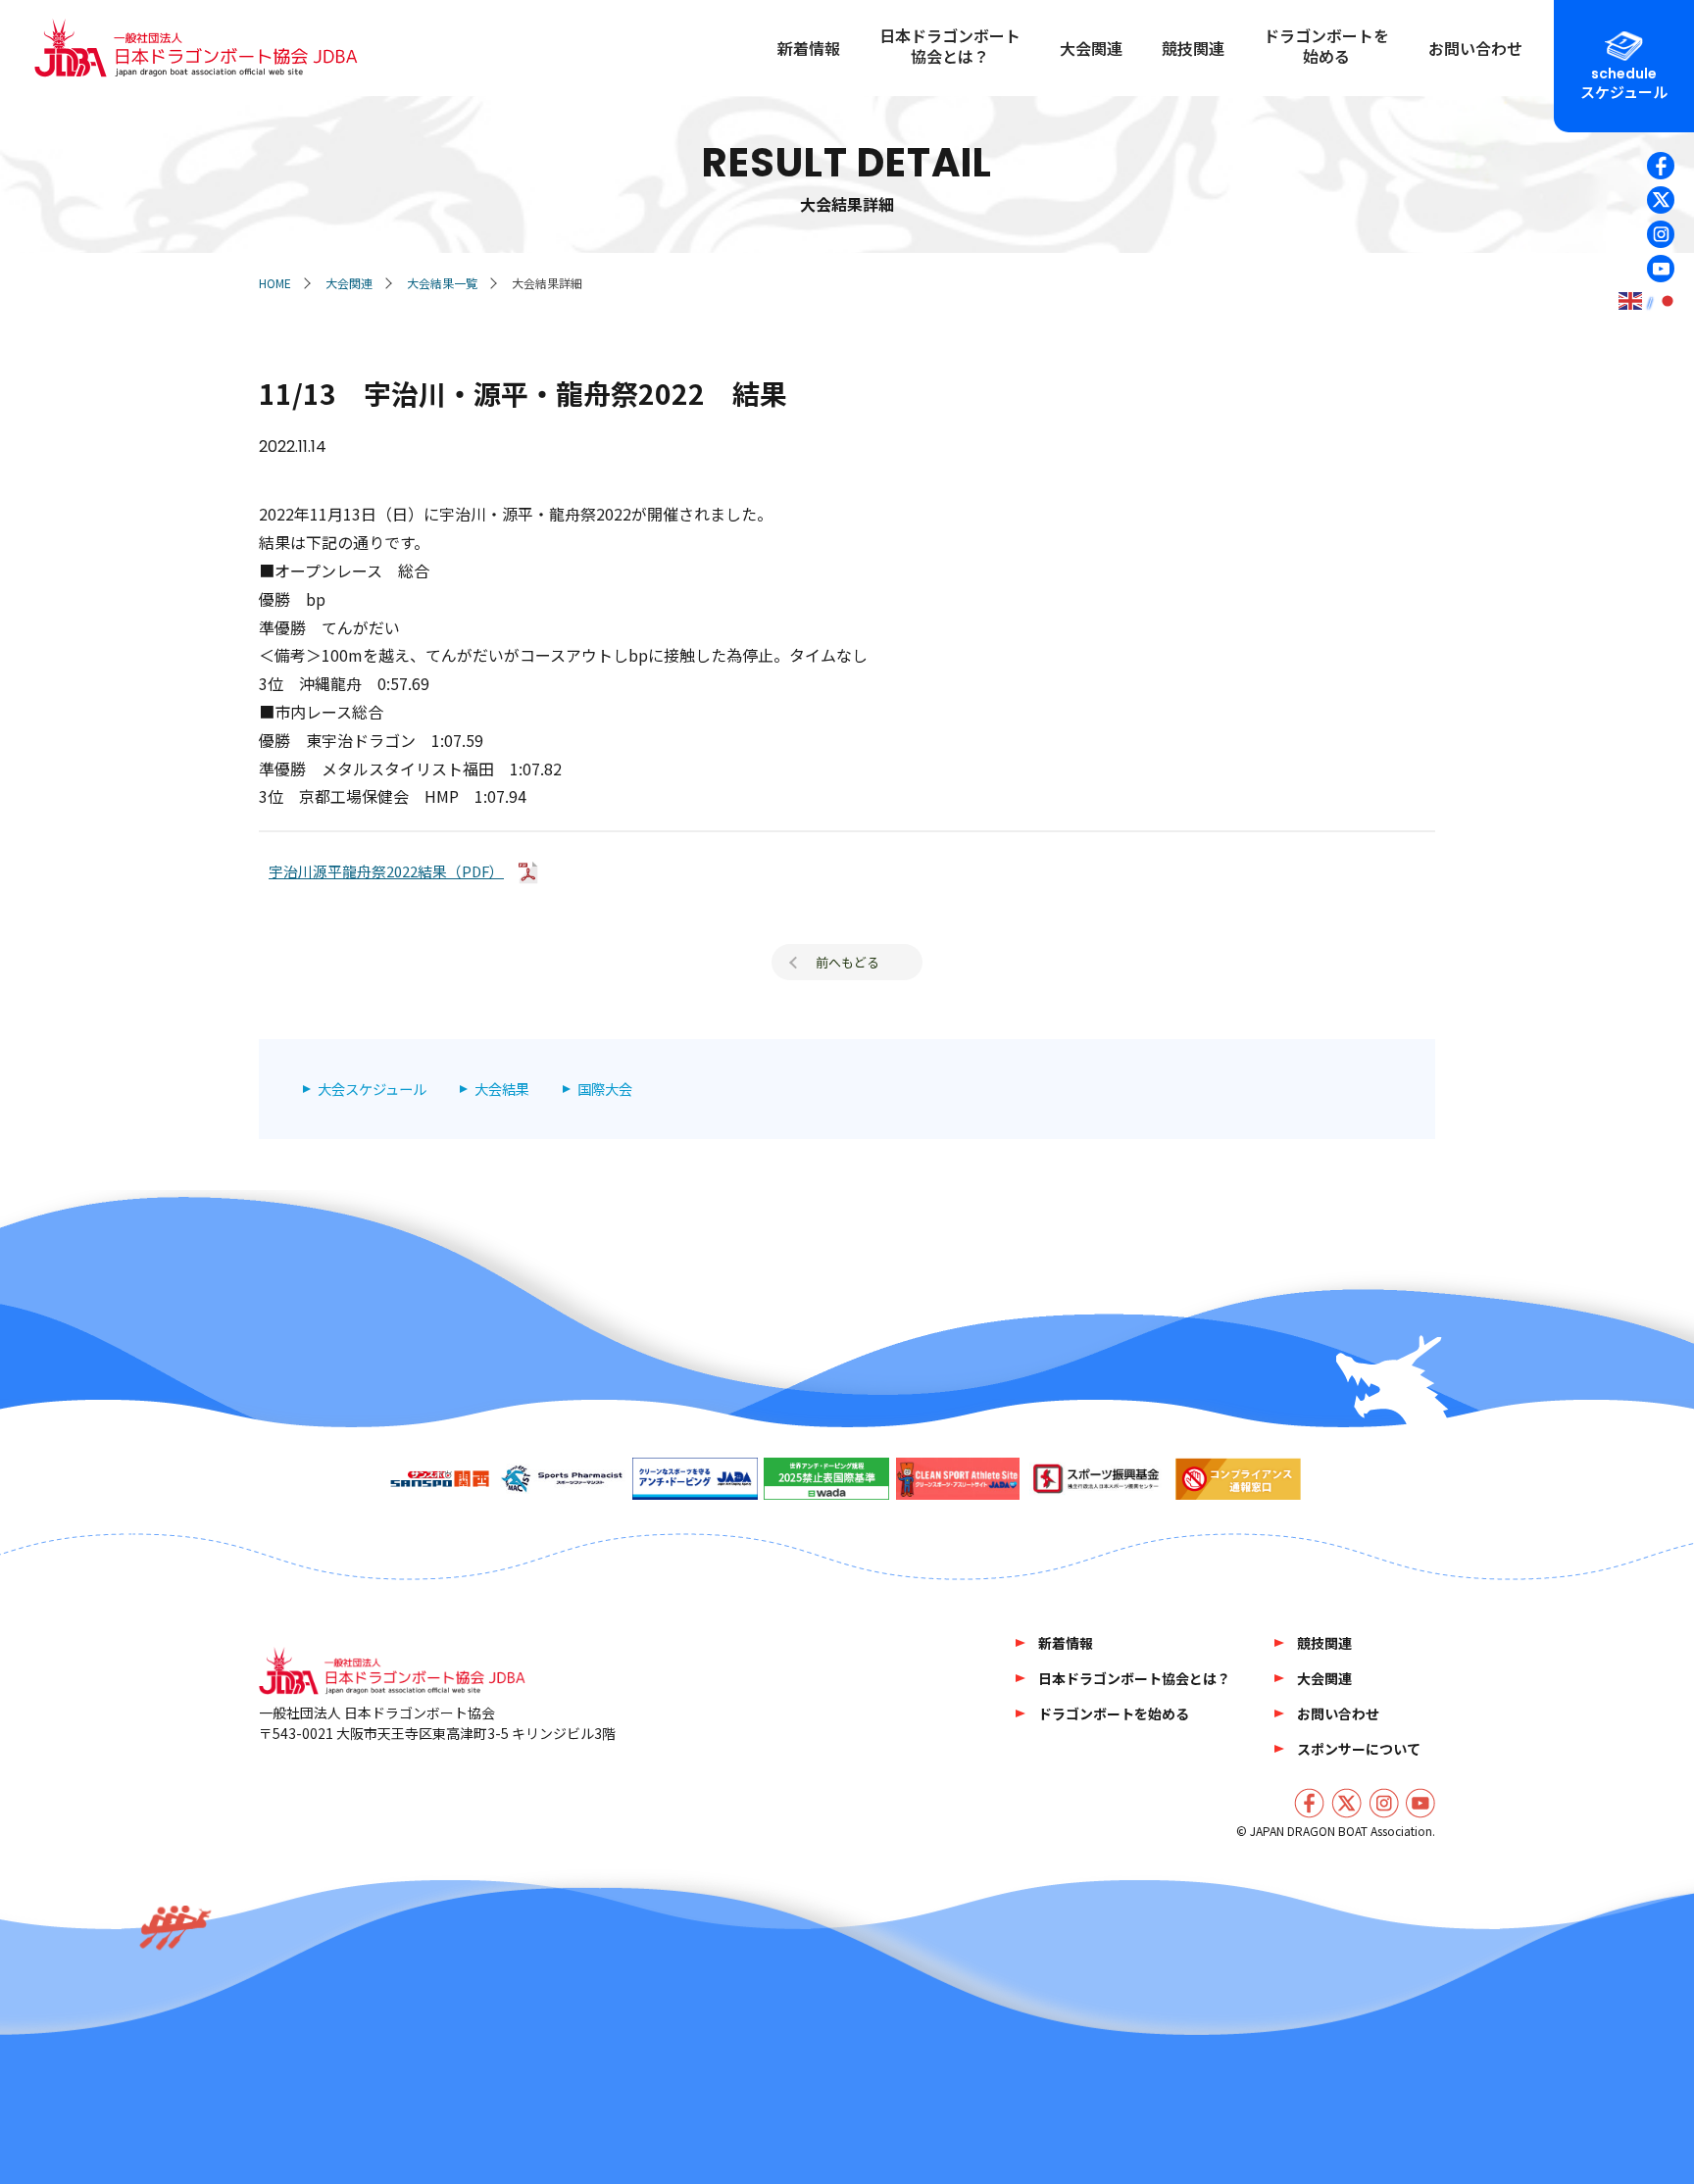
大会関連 (349, 283)
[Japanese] (1669, 301)
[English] (1631, 301)
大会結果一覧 (442, 283)
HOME (275, 283)
